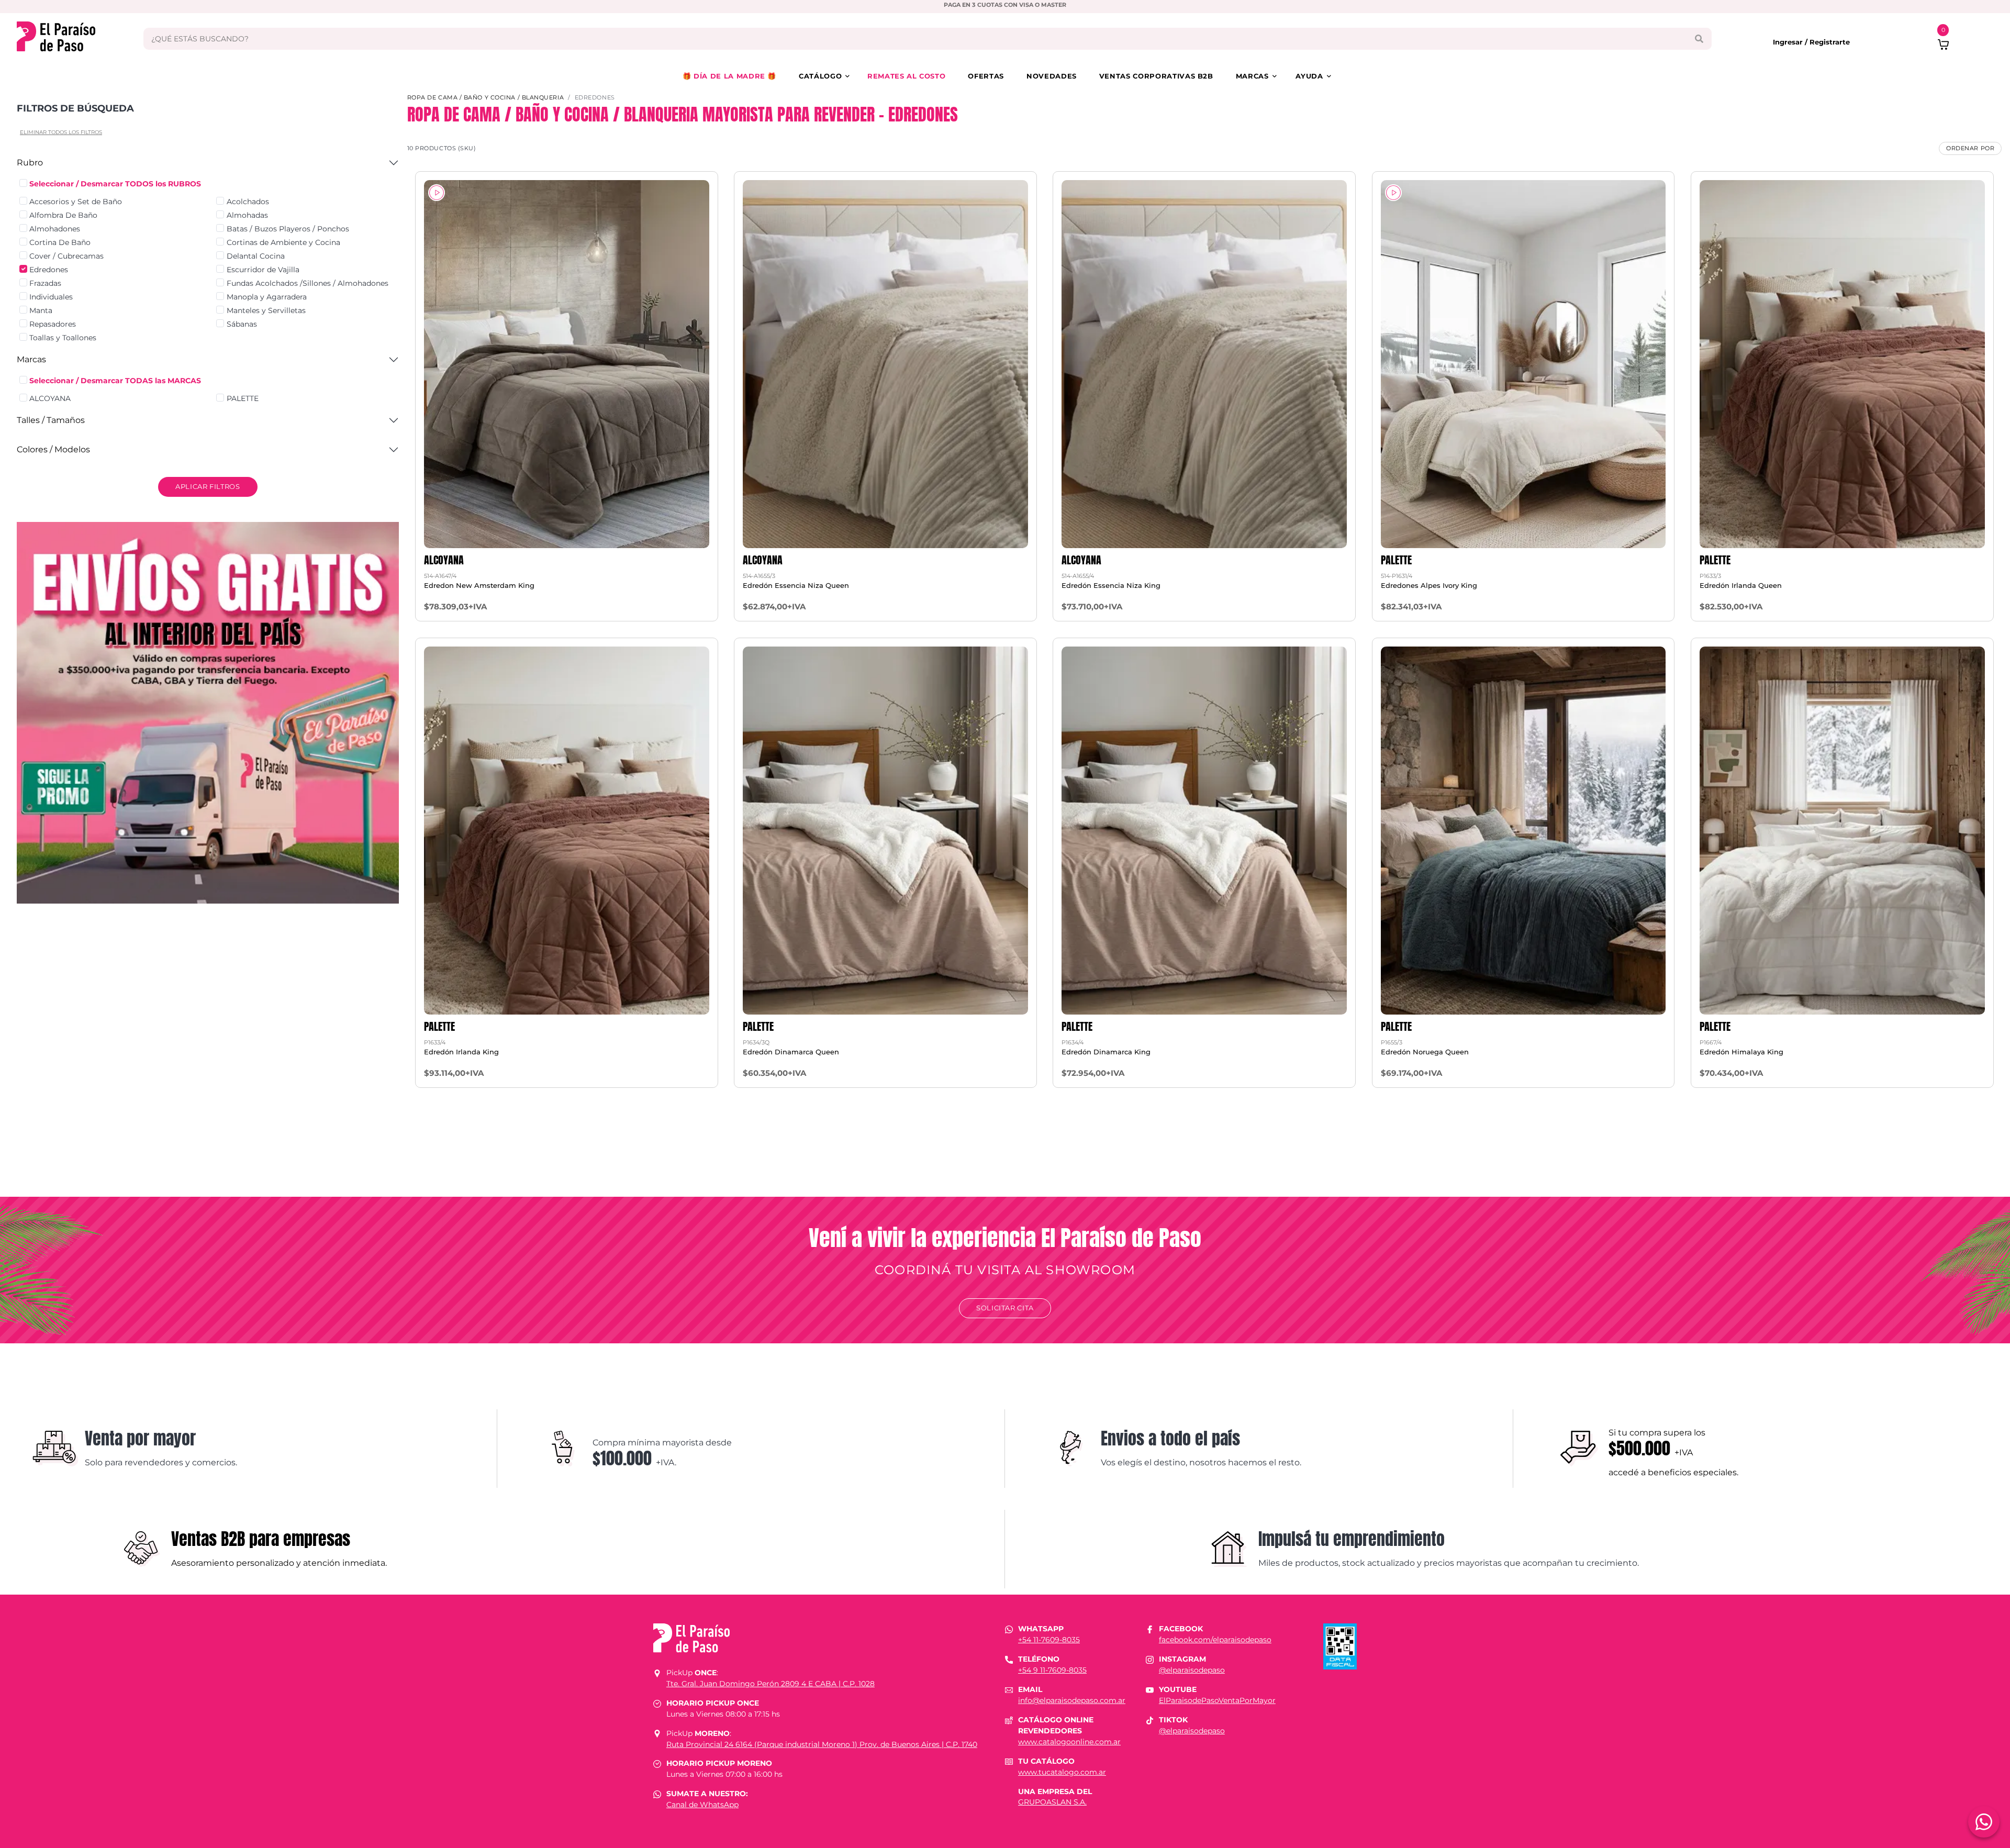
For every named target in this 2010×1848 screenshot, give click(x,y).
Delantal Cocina (256, 256)
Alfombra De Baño (63, 215)
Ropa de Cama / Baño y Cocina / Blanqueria (486, 97)
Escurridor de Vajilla (263, 270)
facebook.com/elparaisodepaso (1215, 1640)
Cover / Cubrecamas (66, 256)
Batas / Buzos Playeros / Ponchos (288, 229)
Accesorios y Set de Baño (76, 202)
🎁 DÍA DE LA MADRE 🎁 (729, 76)
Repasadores (53, 324)
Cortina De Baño (60, 242)
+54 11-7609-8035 (1049, 1640)
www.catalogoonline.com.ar (1069, 1742)
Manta (41, 310)
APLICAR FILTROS (208, 486)
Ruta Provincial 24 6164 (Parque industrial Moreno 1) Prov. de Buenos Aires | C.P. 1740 (822, 1744)
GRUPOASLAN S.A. (1052, 1802)
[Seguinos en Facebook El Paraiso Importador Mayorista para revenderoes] (1150, 1629)
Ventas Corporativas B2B (1156, 76)
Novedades (1052, 76)
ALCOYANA (50, 398)
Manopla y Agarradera (267, 297)
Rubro (30, 163)
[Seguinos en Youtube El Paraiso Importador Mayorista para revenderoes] (1150, 1689)
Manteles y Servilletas (266, 310)
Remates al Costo (906, 76)
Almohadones (55, 229)
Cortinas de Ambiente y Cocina (283, 242)
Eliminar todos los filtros (61, 132)
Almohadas (247, 215)
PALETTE (243, 398)
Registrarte (1830, 42)
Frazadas (45, 283)
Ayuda (1309, 76)
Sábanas (242, 324)
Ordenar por (1970, 148)
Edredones (49, 270)
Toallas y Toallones (63, 338)
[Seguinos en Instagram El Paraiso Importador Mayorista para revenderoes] (1150, 1659)
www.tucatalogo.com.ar (1062, 1772)
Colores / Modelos (53, 449)
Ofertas (986, 76)
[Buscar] (1699, 39)
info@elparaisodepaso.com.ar (1072, 1700)
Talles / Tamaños (51, 420)
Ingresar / (1791, 42)
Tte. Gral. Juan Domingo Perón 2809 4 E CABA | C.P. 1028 (770, 1684)
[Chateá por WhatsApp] (1984, 1822)
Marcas (1252, 76)
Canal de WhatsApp (702, 1805)
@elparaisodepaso (1192, 1670)
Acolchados (248, 202)
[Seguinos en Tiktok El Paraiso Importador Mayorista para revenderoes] (1150, 1720)
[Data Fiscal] (1340, 1646)
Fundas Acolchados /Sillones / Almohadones (308, 283)
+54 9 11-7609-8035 (1052, 1670)
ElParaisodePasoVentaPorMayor (1217, 1700)
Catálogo (820, 76)
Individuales (51, 297)
